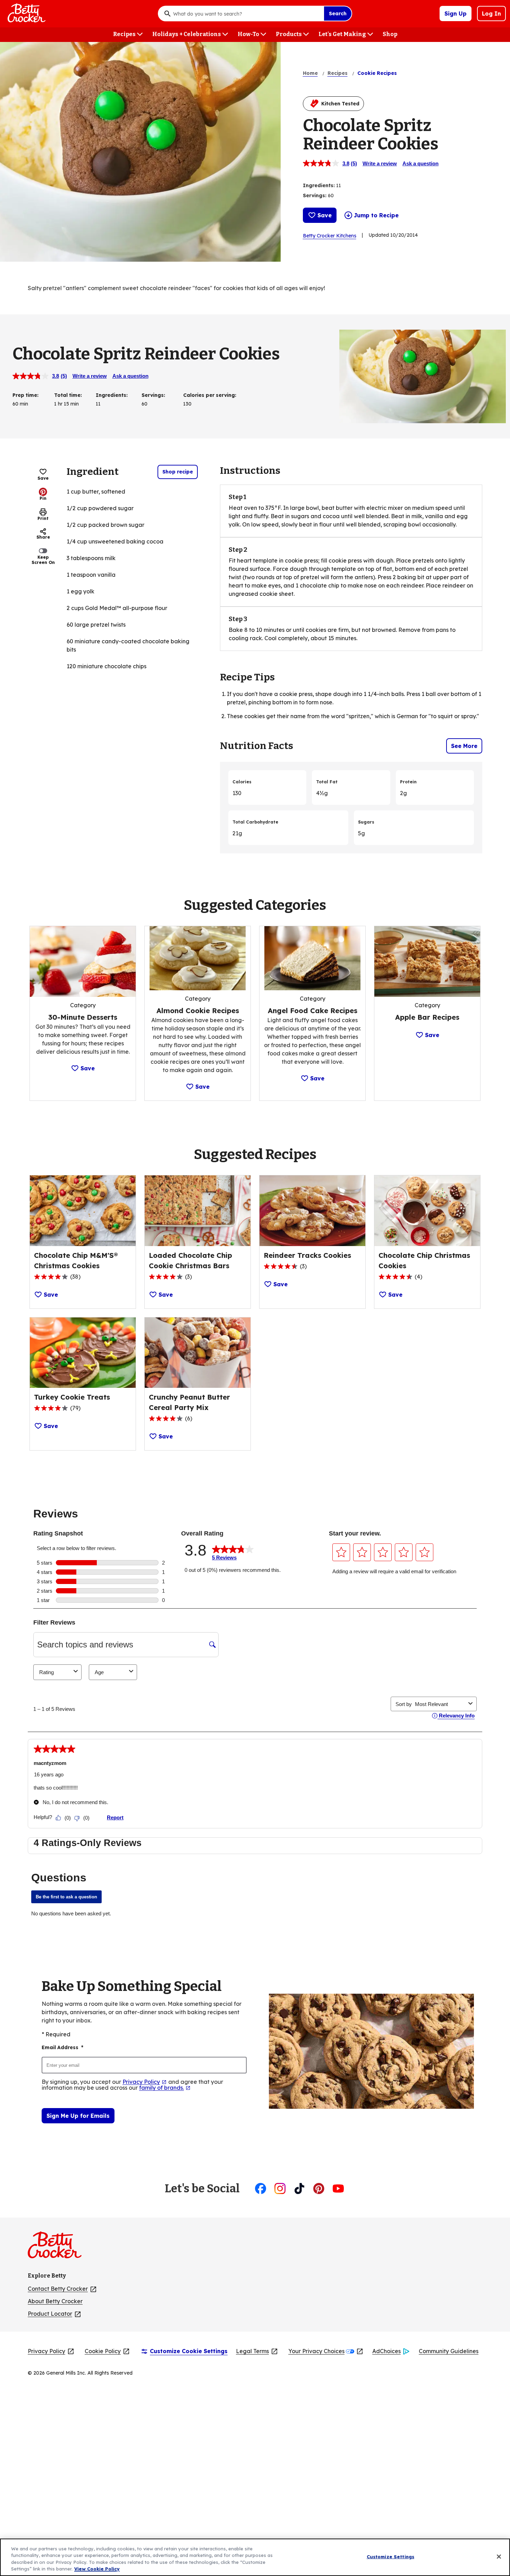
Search (338, 14)
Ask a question (420, 163)
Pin (43, 498)
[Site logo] (58, 2248)
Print (43, 518)
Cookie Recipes (377, 73)
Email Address (62, 2047)
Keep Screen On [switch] (43, 560)
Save (325, 215)
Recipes (338, 73)
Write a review (380, 163)
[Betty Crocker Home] (26, 14)
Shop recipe (178, 472)
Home (310, 73)
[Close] (499, 2557)
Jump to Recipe (376, 215)
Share (43, 537)
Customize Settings (390, 2557)
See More (464, 746)
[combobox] (247, 14)
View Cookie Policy (97, 2569)
